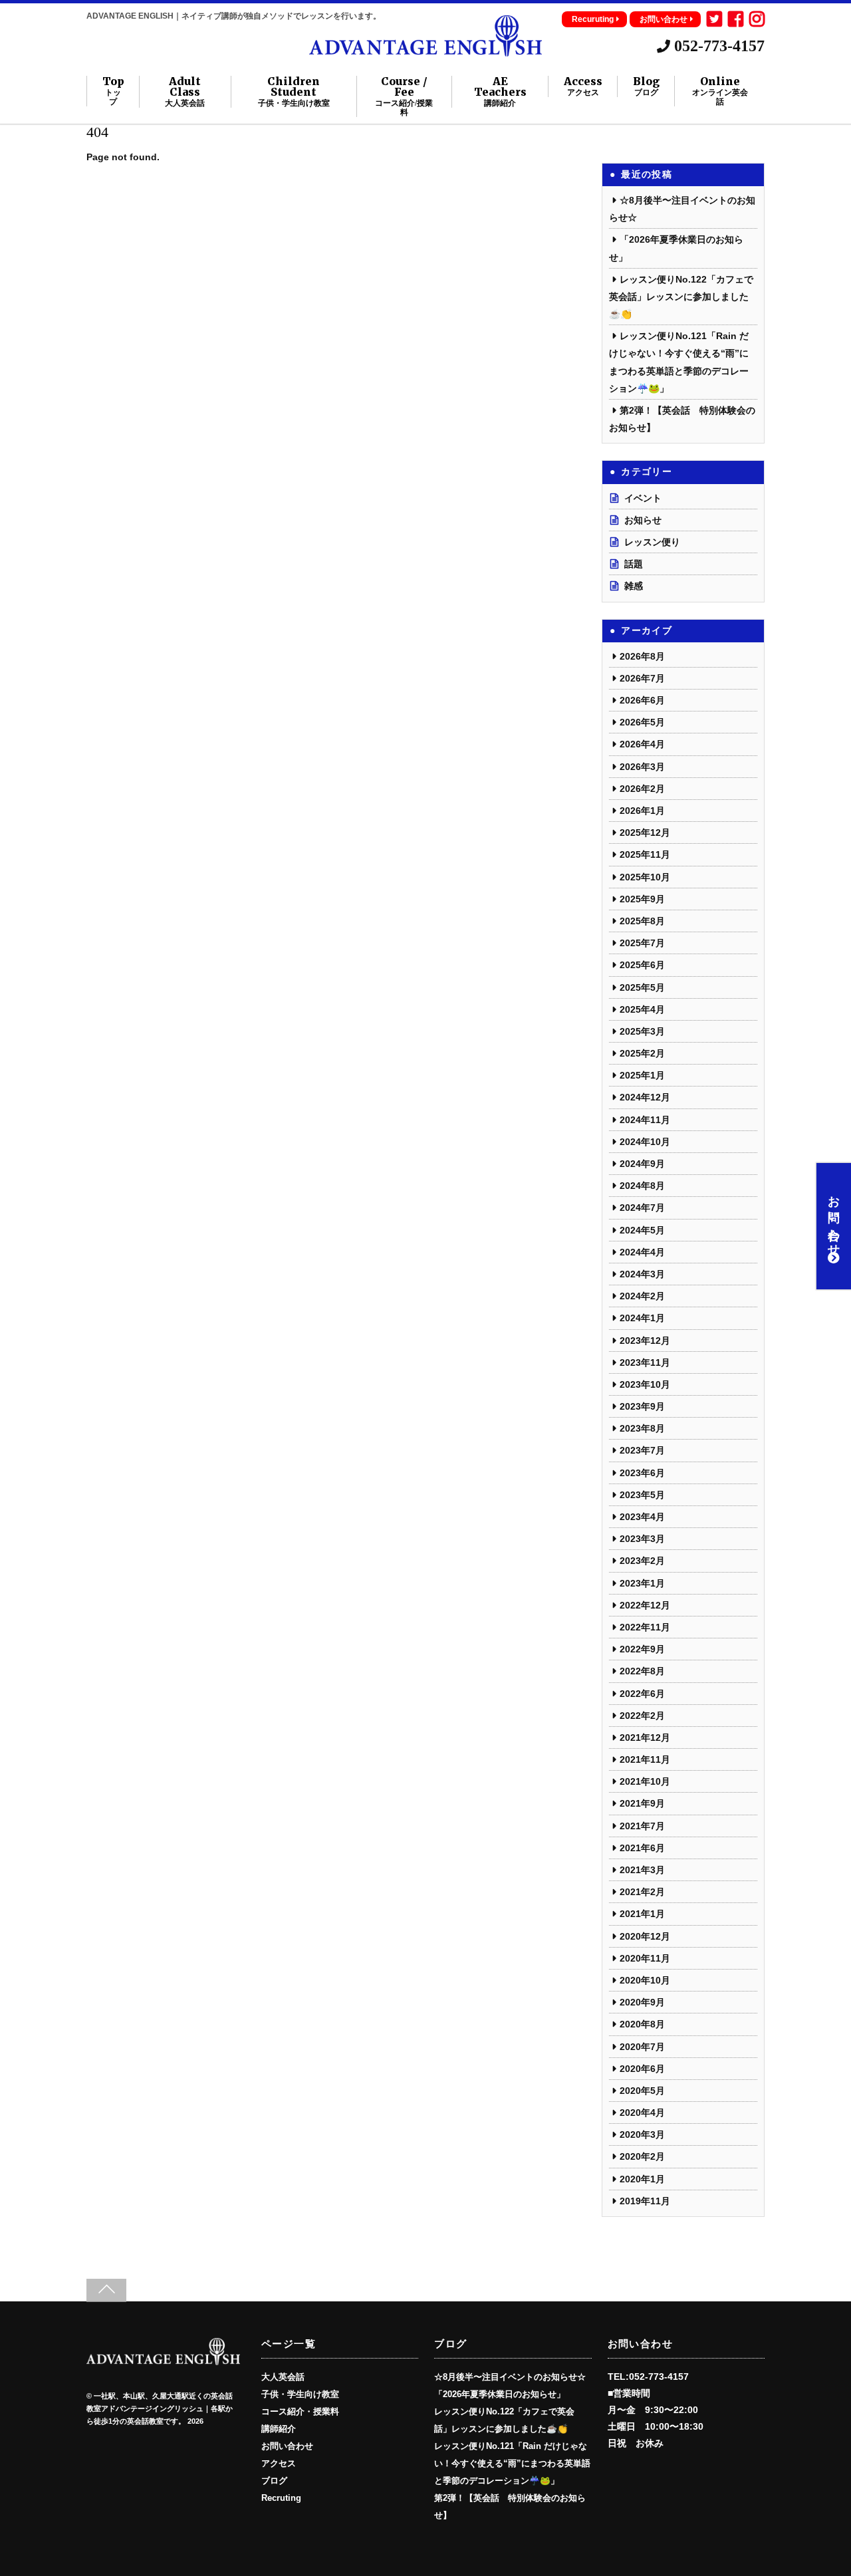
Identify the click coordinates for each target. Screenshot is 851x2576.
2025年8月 (642, 921)
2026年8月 (642, 656)
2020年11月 (645, 1958)
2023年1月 (642, 1583)
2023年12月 (645, 1341)
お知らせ (643, 520)
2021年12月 (645, 1738)
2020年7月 (642, 2047)
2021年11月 (645, 1759)
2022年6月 (642, 1694)
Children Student (294, 92)
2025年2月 (642, 1053)
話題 (634, 564)
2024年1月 (642, 1318)
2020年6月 (642, 2069)
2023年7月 (642, 1450)
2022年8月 (642, 1671)
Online (720, 91)
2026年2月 (642, 789)
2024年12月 (645, 1097)
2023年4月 (642, 1517)
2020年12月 (645, 1936)
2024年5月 (642, 1230)
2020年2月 (642, 2156)
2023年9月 (642, 1406)
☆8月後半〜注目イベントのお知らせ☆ (510, 2377)
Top (113, 91)
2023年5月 (642, 1495)
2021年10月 (645, 1781)
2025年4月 (642, 1009)
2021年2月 (642, 1892)
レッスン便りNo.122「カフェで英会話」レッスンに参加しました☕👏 (681, 297)
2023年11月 (645, 1362)
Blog (646, 86)
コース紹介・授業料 (300, 2412)
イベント (643, 498)
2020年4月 (642, 2113)
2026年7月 (642, 678)
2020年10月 (645, 1980)
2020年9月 (642, 2002)
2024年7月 (642, 1208)
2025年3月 (642, 1031)
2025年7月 (642, 943)
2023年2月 (642, 1561)
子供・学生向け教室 (300, 2394)
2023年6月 (642, 1473)
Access (583, 86)
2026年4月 (642, 744)
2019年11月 (645, 2201)
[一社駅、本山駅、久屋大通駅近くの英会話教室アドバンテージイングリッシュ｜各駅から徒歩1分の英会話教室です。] (425, 51)
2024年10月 (645, 1142)
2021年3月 (642, 1870)
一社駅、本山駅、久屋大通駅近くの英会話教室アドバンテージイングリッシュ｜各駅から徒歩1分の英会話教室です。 (160, 2409)
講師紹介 (279, 2429)
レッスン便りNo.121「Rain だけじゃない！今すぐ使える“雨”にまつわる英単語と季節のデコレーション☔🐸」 (512, 2464)
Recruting (281, 2498)
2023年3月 (642, 1539)
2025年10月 (645, 877)
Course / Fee (404, 96)
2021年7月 (642, 1826)
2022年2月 (642, 1716)
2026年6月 (642, 700)
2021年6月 (642, 1848)
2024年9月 (642, 1164)
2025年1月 (642, 1075)
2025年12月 (645, 833)
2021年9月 (642, 1803)
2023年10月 (645, 1384)
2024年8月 (642, 1186)
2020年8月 (642, 2024)
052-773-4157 (717, 46)
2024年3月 (642, 1274)
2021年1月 (642, 1914)
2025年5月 (642, 987)
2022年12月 (645, 1605)
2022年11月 (645, 1627)
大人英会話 (283, 2377)
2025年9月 (642, 899)
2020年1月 (642, 2179)
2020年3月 (642, 2134)
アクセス (279, 2464)
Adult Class (185, 92)
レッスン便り (652, 542)
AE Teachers (500, 92)
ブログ (274, 2481)
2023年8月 (642, 1428)
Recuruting (593, 19)
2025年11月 (645, 854)
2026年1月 (642, 811)
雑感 (634, 586)
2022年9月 (642, 1649)
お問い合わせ (664, 19)
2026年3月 (642, 767)
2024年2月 (642, 1296)
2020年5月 (642, 2091)
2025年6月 (642, 965)
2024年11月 (645, 1120)
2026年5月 (642, 722)
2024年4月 (642, 1252)
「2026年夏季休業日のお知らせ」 (500, 2394)
